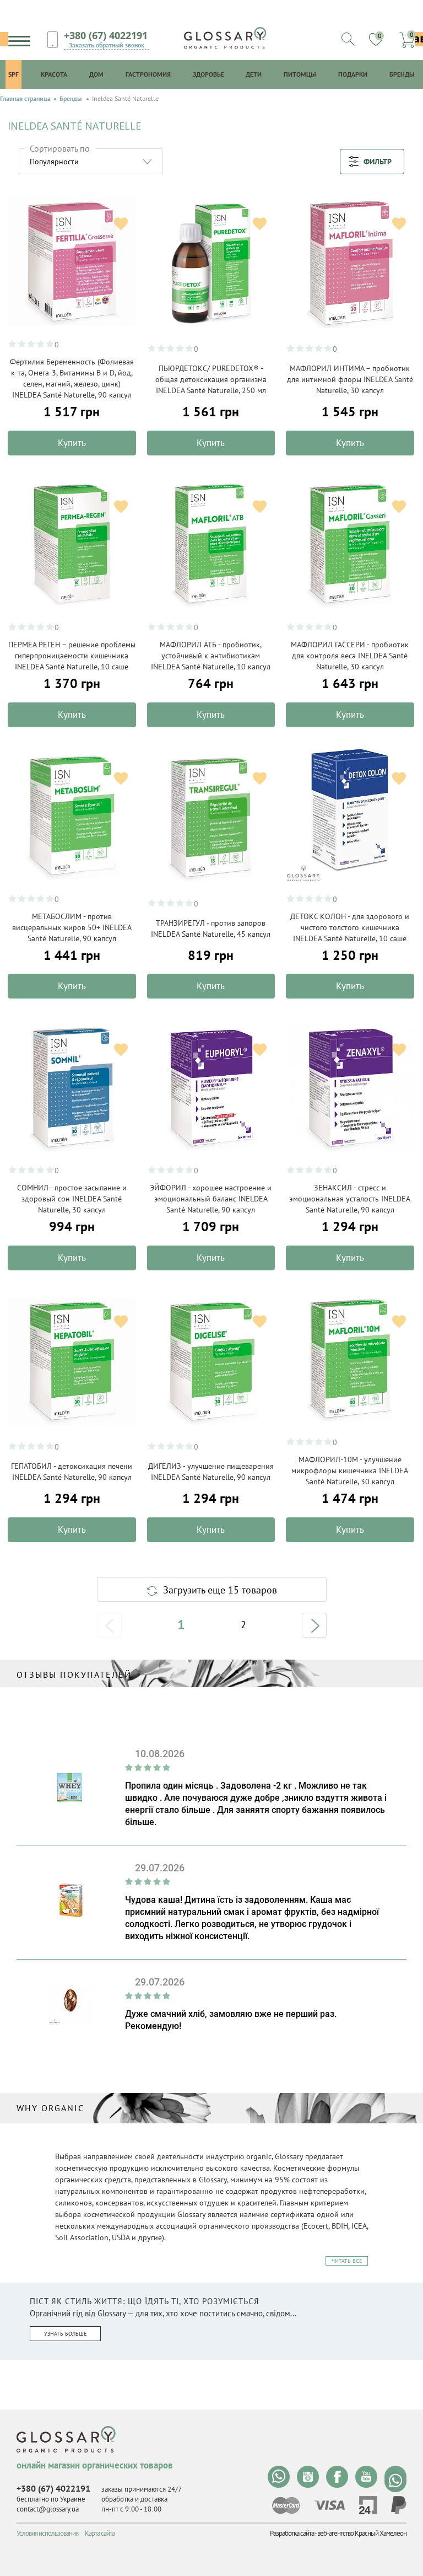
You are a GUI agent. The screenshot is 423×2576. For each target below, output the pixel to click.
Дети (254, 74)
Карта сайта (100, 2533)
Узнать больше (65, 2334)
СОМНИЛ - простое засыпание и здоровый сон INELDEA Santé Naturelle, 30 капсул (72, 1199)
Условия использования (47, 2533)
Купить (72, 443)
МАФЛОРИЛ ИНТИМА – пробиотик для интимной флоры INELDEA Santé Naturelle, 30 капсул (350, 379)
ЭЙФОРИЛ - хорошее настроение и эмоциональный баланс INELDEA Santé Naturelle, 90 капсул (211, 1199)
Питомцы (300, 74)
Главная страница (25, 99)
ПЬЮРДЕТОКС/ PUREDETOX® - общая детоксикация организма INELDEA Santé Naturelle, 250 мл (211, 379)
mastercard (286, 2505)
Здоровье (208, 74)
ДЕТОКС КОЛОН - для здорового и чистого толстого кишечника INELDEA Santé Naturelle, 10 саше (350, 927)
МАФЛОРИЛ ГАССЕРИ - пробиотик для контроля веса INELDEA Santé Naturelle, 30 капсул (350, 656)
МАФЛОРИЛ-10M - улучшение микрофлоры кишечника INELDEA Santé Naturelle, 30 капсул (350, 1471)
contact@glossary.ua (48, 2509)
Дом (96, 74)
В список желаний (121, 224)
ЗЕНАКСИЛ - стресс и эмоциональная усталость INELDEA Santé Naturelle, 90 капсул (350, 1199)
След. (314, 1625)
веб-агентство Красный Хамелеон (362, 2533)
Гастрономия (148, 74)
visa (329, 2505)
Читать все (347, 2261)
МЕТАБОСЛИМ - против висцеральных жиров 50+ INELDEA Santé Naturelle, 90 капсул (72, 927)
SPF (13, 74)
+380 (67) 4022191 (106, 35)
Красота (54, 74)
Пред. (109, 1625)
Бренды (402, 74)
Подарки (353, 74)
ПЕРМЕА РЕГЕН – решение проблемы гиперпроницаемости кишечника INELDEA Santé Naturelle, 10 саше (72, 656)
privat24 (368, 2505)
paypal (399, 2505)
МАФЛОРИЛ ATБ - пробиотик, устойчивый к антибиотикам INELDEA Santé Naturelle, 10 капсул (211, 656)
